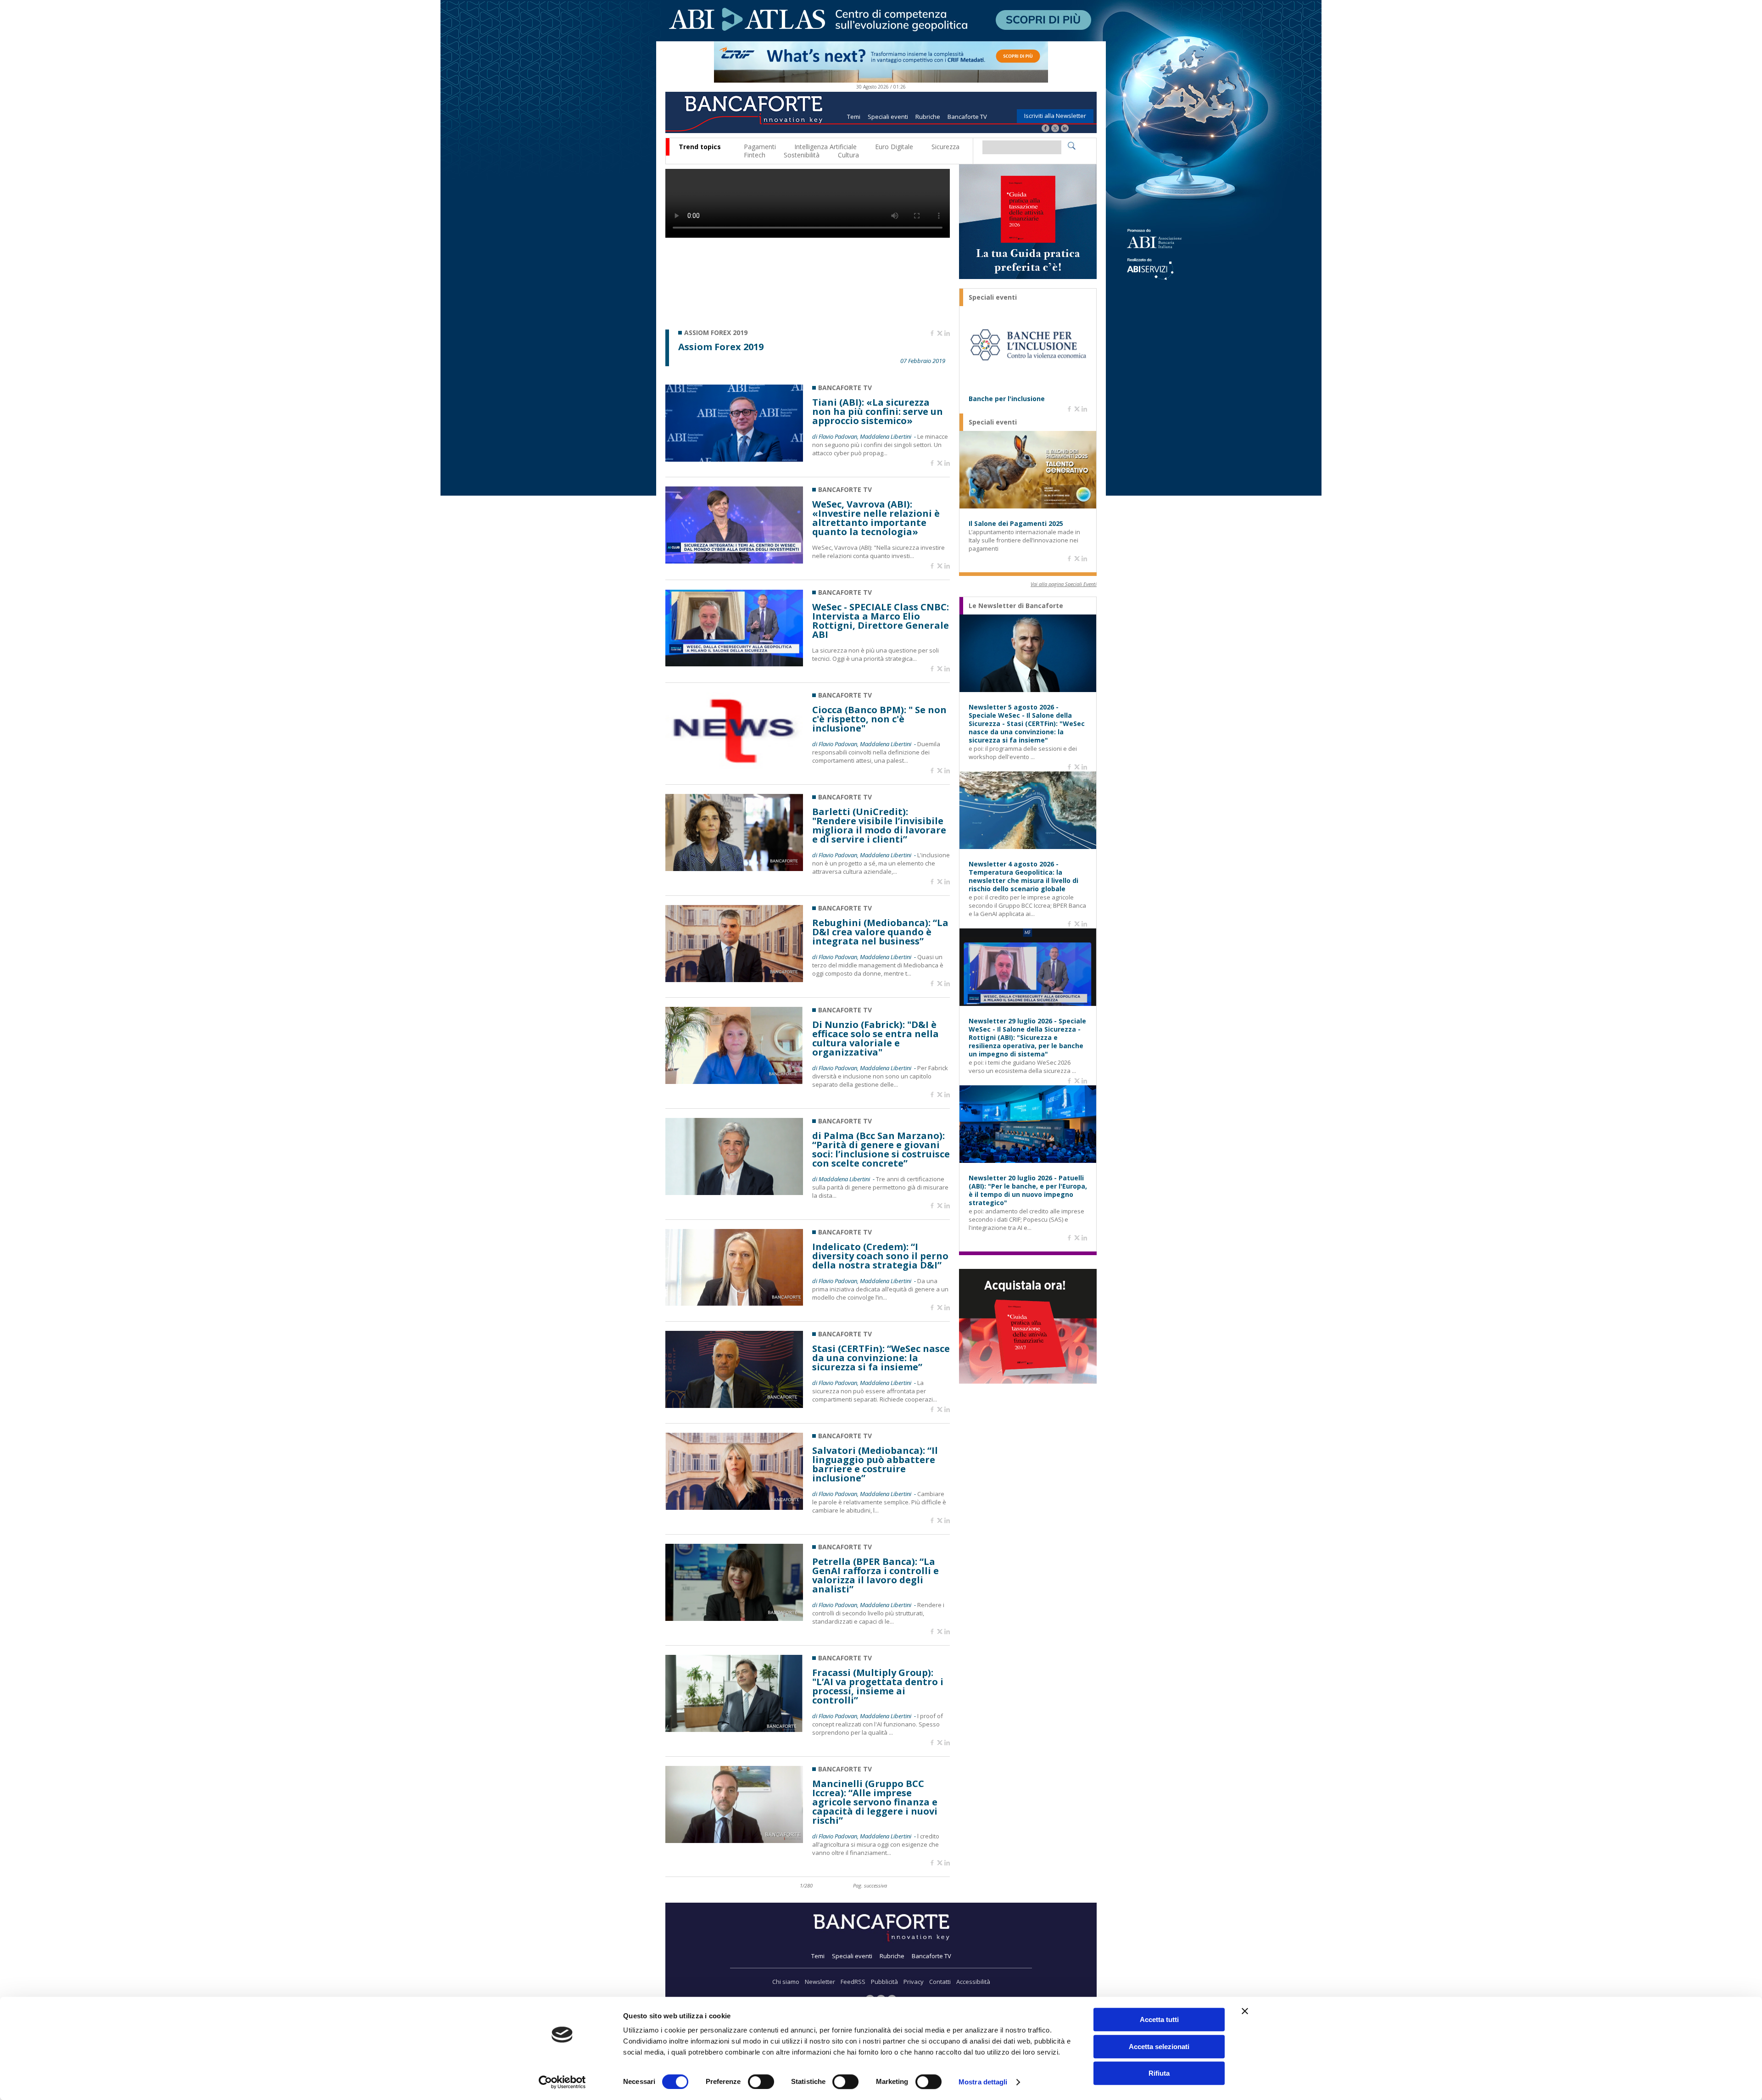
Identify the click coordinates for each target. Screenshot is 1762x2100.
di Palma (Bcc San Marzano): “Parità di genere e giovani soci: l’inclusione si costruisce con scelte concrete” (881, 1150)
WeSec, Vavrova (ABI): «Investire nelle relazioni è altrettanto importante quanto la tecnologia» (876, 518)
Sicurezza (945, 147)
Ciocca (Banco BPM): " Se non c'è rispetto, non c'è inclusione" (879, 719)
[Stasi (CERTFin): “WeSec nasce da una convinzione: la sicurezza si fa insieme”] (734, 1405)
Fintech (755, 155)
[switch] (761, 2082)
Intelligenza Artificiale (825, 147)
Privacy (914, 1982)
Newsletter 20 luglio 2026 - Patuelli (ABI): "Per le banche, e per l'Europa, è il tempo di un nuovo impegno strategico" (1028, 1190)
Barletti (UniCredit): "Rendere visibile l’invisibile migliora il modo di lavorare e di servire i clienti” (879, 826)
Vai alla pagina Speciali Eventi (1064, 584)
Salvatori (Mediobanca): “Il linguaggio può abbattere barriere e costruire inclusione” (875, 1464)
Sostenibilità (802, 155)
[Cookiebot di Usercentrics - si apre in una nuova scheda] (562, 2082)
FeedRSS (853, 1982)
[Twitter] (1055, 129)
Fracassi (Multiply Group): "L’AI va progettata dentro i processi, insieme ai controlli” (878, 1687)
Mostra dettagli (983, 2082)
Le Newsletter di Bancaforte (1016, 606)
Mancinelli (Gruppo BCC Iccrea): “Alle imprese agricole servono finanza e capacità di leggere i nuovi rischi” (875, 1802)
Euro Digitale (894, 147)
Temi (854, 117)
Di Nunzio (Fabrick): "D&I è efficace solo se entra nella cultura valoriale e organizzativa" (875, 1039)
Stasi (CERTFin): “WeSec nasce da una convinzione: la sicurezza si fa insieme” (881, 1358)
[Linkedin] (947, 334)
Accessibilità (973, 1982)
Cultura (848, 155)
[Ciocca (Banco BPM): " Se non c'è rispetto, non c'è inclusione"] (734, 767)
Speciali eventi (888, 117)
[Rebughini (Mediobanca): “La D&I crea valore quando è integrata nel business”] (734, 980)
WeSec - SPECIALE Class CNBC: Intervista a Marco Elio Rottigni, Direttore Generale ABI (881, 621)
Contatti (940, 1982)
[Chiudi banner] (1245, 2011)
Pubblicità (884, 1982)
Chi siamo (786, 1982)
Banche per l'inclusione (1007, 399)
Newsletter (820, 1982)
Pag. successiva (870, 1885)
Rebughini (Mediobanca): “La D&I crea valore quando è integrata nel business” (880, 932)
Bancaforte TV (967, 117)
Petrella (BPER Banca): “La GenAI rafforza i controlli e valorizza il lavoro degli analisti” (875, 1575)
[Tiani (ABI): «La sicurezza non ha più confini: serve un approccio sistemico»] (734, 459)
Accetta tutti (1159, 2019)
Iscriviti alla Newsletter (1055, 116)
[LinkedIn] (1065, 129)
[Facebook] (1045, 129)
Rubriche (928, 117)
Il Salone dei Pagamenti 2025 (1016, 524)
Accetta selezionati (1159, 2047)
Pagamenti (760, 147)
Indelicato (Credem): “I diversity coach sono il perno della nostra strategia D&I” (880, 1256)
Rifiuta (1159, 2073)
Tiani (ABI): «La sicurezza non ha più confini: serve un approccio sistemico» (878, 412)
